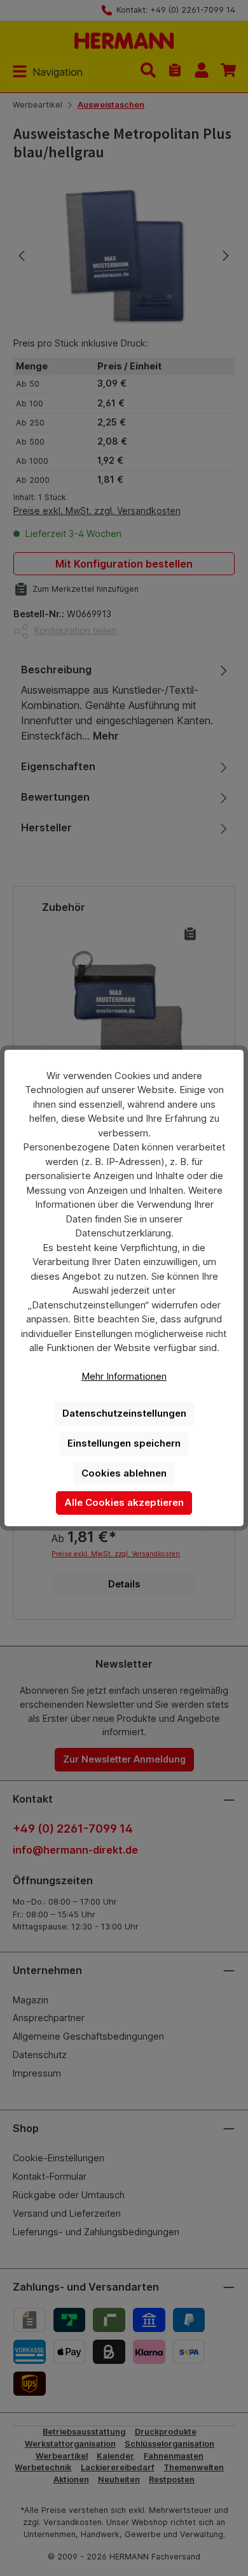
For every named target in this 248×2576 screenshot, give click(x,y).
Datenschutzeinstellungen (124, 1413)
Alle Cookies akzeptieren (124, 1502)
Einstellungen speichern (124, 1443)
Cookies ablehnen (124, 1473)
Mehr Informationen (124, 1376)
